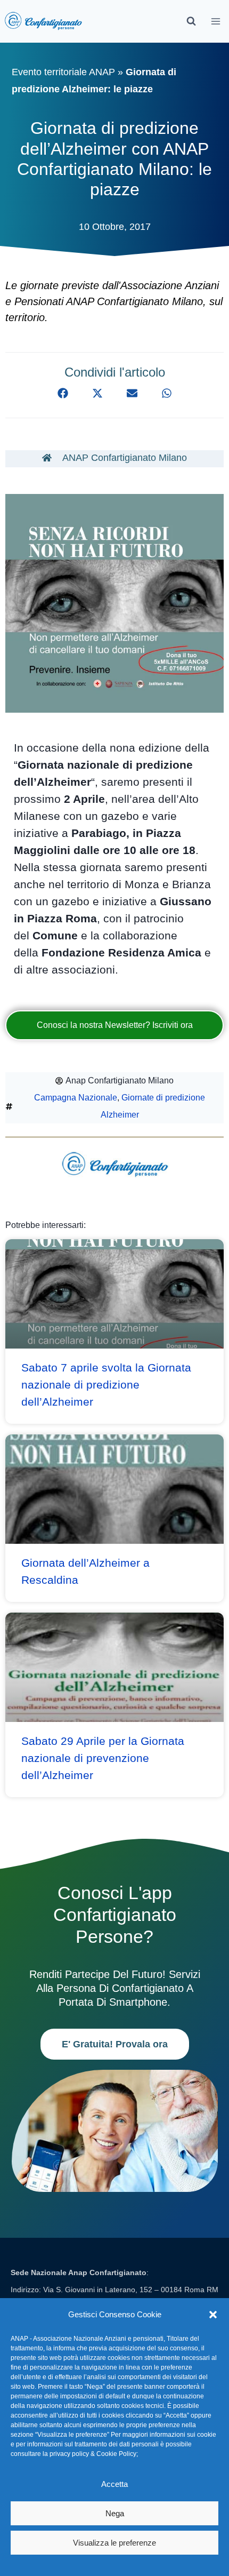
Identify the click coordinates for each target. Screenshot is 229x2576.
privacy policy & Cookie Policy (93, 2454)
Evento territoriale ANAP (63, 72)
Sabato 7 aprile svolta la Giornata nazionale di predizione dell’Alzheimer (106, 1385)
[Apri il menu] (216, 21)
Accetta (114, 2484)
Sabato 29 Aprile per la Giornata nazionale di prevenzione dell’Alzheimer (103, 1758)
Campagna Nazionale (76, 1098)
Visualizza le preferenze (114, 2543)
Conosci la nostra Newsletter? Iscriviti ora (115, 1025)
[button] (213, 2315)
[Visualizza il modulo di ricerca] (191, 21)
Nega (115, 2513)
